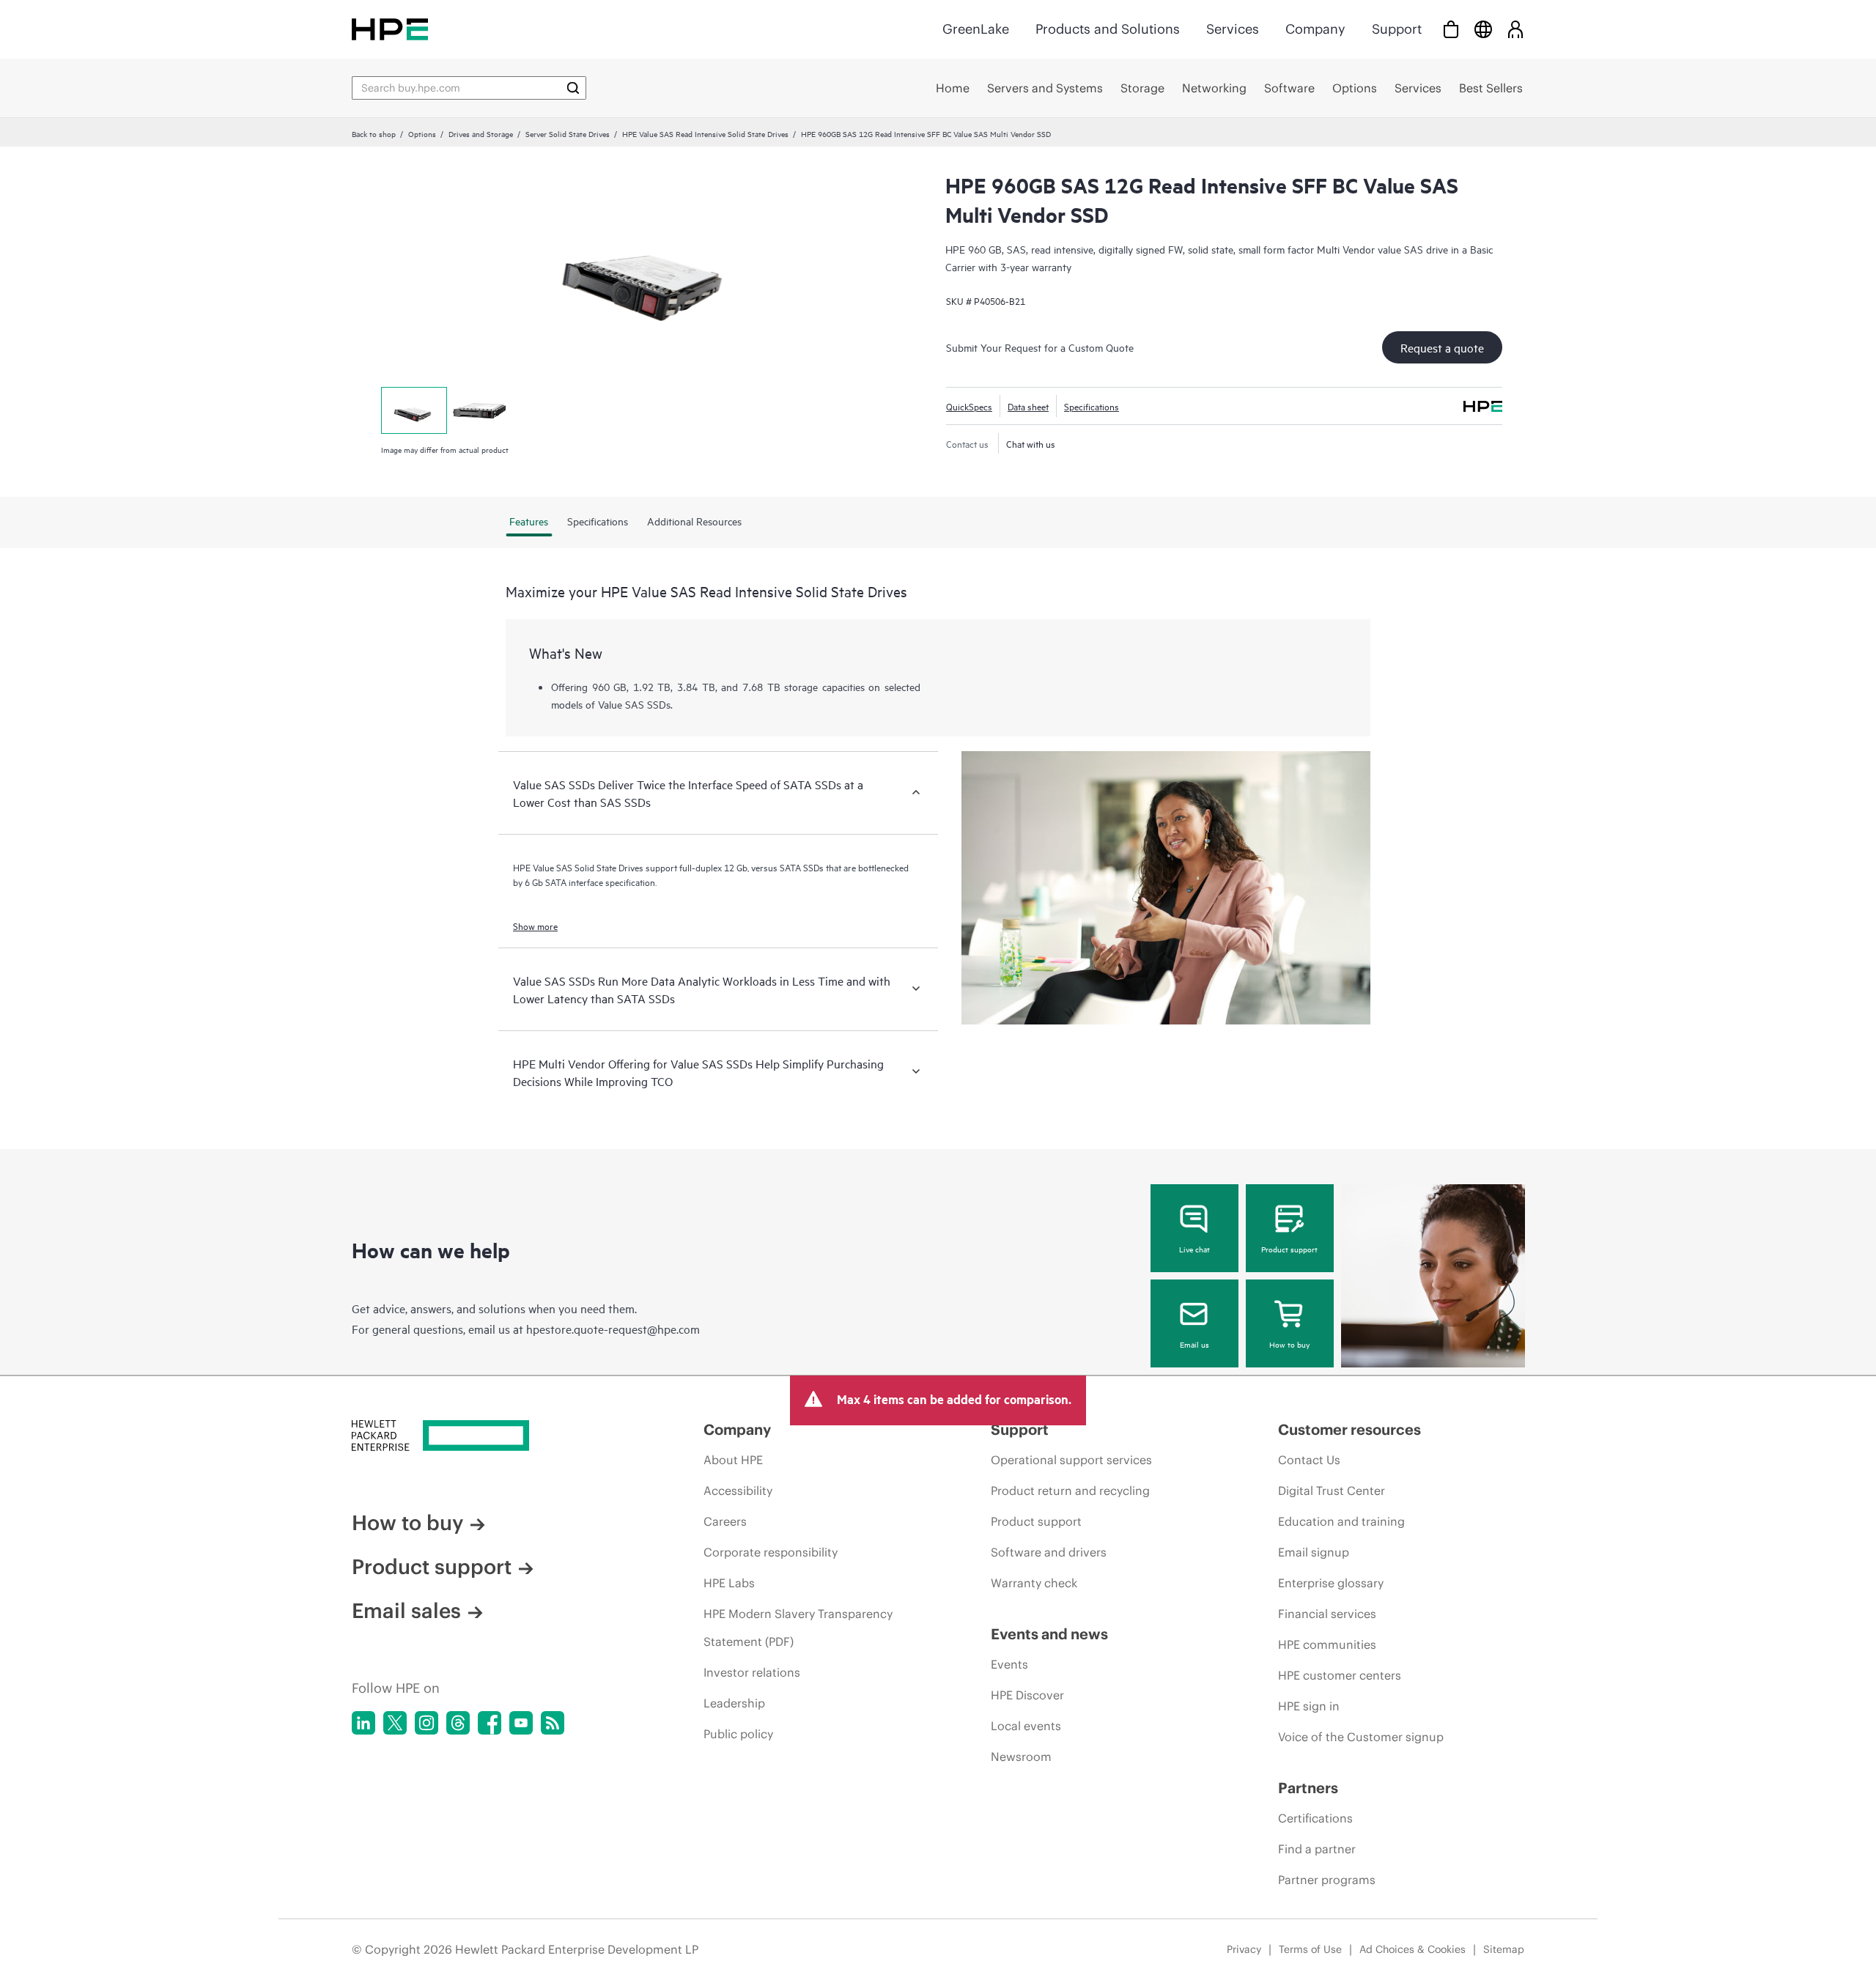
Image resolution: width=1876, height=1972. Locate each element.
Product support (1289, 1249)
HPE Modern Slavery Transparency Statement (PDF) (798, 1628)
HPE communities (1327, 1644)
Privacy (1244, 1949)
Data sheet (1028, 406)
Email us (1194, 1344)
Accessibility (738, 1491)
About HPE (733, 1460)
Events (1009, 1664)
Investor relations (752, 1672)
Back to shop (374, 133)
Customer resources (1349, 1429)
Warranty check (1034, 1583)
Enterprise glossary (1331, 1583)
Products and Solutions (1108, 29)
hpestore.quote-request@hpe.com (613, 1329)
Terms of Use (1310, 1949)
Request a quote (1442, 347)
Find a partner (1317, 1849)
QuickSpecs (969, 406)
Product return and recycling (1070, 1491)
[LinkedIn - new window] (363, 1723)
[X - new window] (395, 1723)
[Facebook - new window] (490, 1723)
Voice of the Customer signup (1361, 1737)
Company (1315, 29)
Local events (1026, 1726)
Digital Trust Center (1332, 1491)
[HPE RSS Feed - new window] (553, 1723)
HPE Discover (1027, 1695)
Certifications (1315, 1818)
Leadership (734, 1703)
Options (422, 133)
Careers (725, 1521)
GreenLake (976, 29)
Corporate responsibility (771, 1552)
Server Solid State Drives (568, 133)
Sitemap (1504, 1949)
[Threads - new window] (458, 1723)
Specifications (1092, 406)
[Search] (573, 88)
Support (1397, 29)
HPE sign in (1309, 1706)
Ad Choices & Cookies (1412, 1949)
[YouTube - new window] (521, 1723)
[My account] (1515, 29)
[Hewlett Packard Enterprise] (390, 29)
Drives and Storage (481, 133)
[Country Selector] (1483, 29)
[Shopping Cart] (1451, 29)
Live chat (1194, 1249)
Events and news (1049, 1634)
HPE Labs (729, 1583)
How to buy (1289, 1344)
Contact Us (1309, 1460)
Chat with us (1031, 443)
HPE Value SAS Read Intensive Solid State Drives (705, 133)
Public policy (738, 1734)
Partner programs (1327, 1880)
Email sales (406, 1611)
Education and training (1341, 1521)
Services (1233, 29)
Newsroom (1021, 1757)
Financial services (1327, 1614)
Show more (535, 926)
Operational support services (1071, 1460)
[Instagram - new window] (426, 1723)
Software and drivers (1049, 1552)
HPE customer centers (1340, 1675)
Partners (1308, 1788)
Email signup (1314, 1552)
